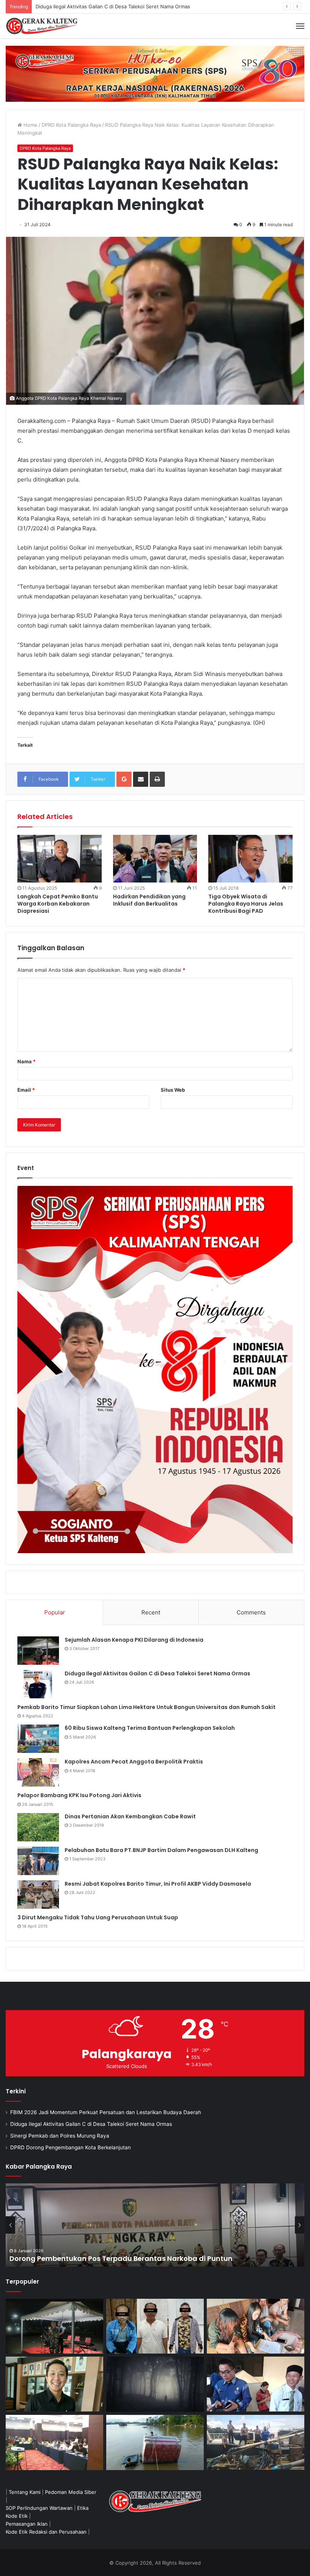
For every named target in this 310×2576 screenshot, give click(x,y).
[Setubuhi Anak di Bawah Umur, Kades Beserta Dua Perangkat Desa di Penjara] (155, 2326)
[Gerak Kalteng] (42, 26)
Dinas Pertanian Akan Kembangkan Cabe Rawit (130, 1816)
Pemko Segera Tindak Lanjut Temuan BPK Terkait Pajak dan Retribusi (129, 2258)
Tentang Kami (25, 2492)
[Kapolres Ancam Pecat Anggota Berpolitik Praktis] (38, 1772)
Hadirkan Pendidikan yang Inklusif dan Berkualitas (149, 900)
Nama (26, 1061)
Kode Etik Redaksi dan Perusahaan (46, 2532)
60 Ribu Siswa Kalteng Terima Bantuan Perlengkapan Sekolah (150, 1728)
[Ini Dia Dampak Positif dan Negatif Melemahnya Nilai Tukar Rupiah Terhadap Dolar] (54, 2384)
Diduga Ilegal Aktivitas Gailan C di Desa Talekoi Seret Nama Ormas (157, 1673)
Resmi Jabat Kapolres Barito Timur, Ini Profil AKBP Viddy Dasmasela (158, 1884)
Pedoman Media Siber (71, 2492)
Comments (251, 1612)
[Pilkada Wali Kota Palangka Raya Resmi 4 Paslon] (54, 2442)
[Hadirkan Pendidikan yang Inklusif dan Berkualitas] (155, 859)
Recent (151, 1612)
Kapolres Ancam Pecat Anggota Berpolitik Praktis (134, 1762)
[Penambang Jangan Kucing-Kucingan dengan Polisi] (256, 2442)
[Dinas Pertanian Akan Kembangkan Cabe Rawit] (38, 1827)
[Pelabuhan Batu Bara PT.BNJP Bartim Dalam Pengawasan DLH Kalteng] (38, 1861)
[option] (155, 2225)
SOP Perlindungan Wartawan (39, 2508)
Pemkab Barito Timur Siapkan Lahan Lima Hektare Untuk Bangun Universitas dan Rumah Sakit (146, 1707)
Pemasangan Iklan (27, 2524)
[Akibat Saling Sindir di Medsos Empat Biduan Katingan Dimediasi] (256, 2326)
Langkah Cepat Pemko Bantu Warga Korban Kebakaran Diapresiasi (58, 904)
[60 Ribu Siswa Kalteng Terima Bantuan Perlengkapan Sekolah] (38, 1739)
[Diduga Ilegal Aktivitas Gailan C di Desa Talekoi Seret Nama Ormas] (38, 1684)
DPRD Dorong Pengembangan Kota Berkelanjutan (71, 2147)
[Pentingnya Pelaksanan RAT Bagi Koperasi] (256, 2384)
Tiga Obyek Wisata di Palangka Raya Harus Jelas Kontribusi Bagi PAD (246, 904)
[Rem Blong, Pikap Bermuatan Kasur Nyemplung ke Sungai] (155, 2442)
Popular (55, 1612)
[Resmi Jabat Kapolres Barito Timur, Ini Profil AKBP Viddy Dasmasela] (38, 1895)
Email (26, 1090)
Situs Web (173, 1090)
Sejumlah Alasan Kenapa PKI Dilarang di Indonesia (134, 1640)
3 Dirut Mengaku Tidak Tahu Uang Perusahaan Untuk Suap (98, 1917)
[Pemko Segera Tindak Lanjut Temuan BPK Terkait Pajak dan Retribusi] (155, 2225)
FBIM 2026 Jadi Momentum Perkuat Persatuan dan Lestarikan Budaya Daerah (106, 2112)
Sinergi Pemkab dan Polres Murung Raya (83, 6)
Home (30, 125)
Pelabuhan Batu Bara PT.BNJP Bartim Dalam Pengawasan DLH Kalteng (161, 1850)
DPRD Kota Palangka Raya (71, 125)
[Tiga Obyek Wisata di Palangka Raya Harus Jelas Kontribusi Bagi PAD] (250, 859)
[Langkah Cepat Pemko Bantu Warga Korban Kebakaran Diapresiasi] (60, 858)
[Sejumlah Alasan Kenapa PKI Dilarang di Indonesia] (38, 1651)
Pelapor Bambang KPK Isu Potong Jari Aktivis (79, 1795)
